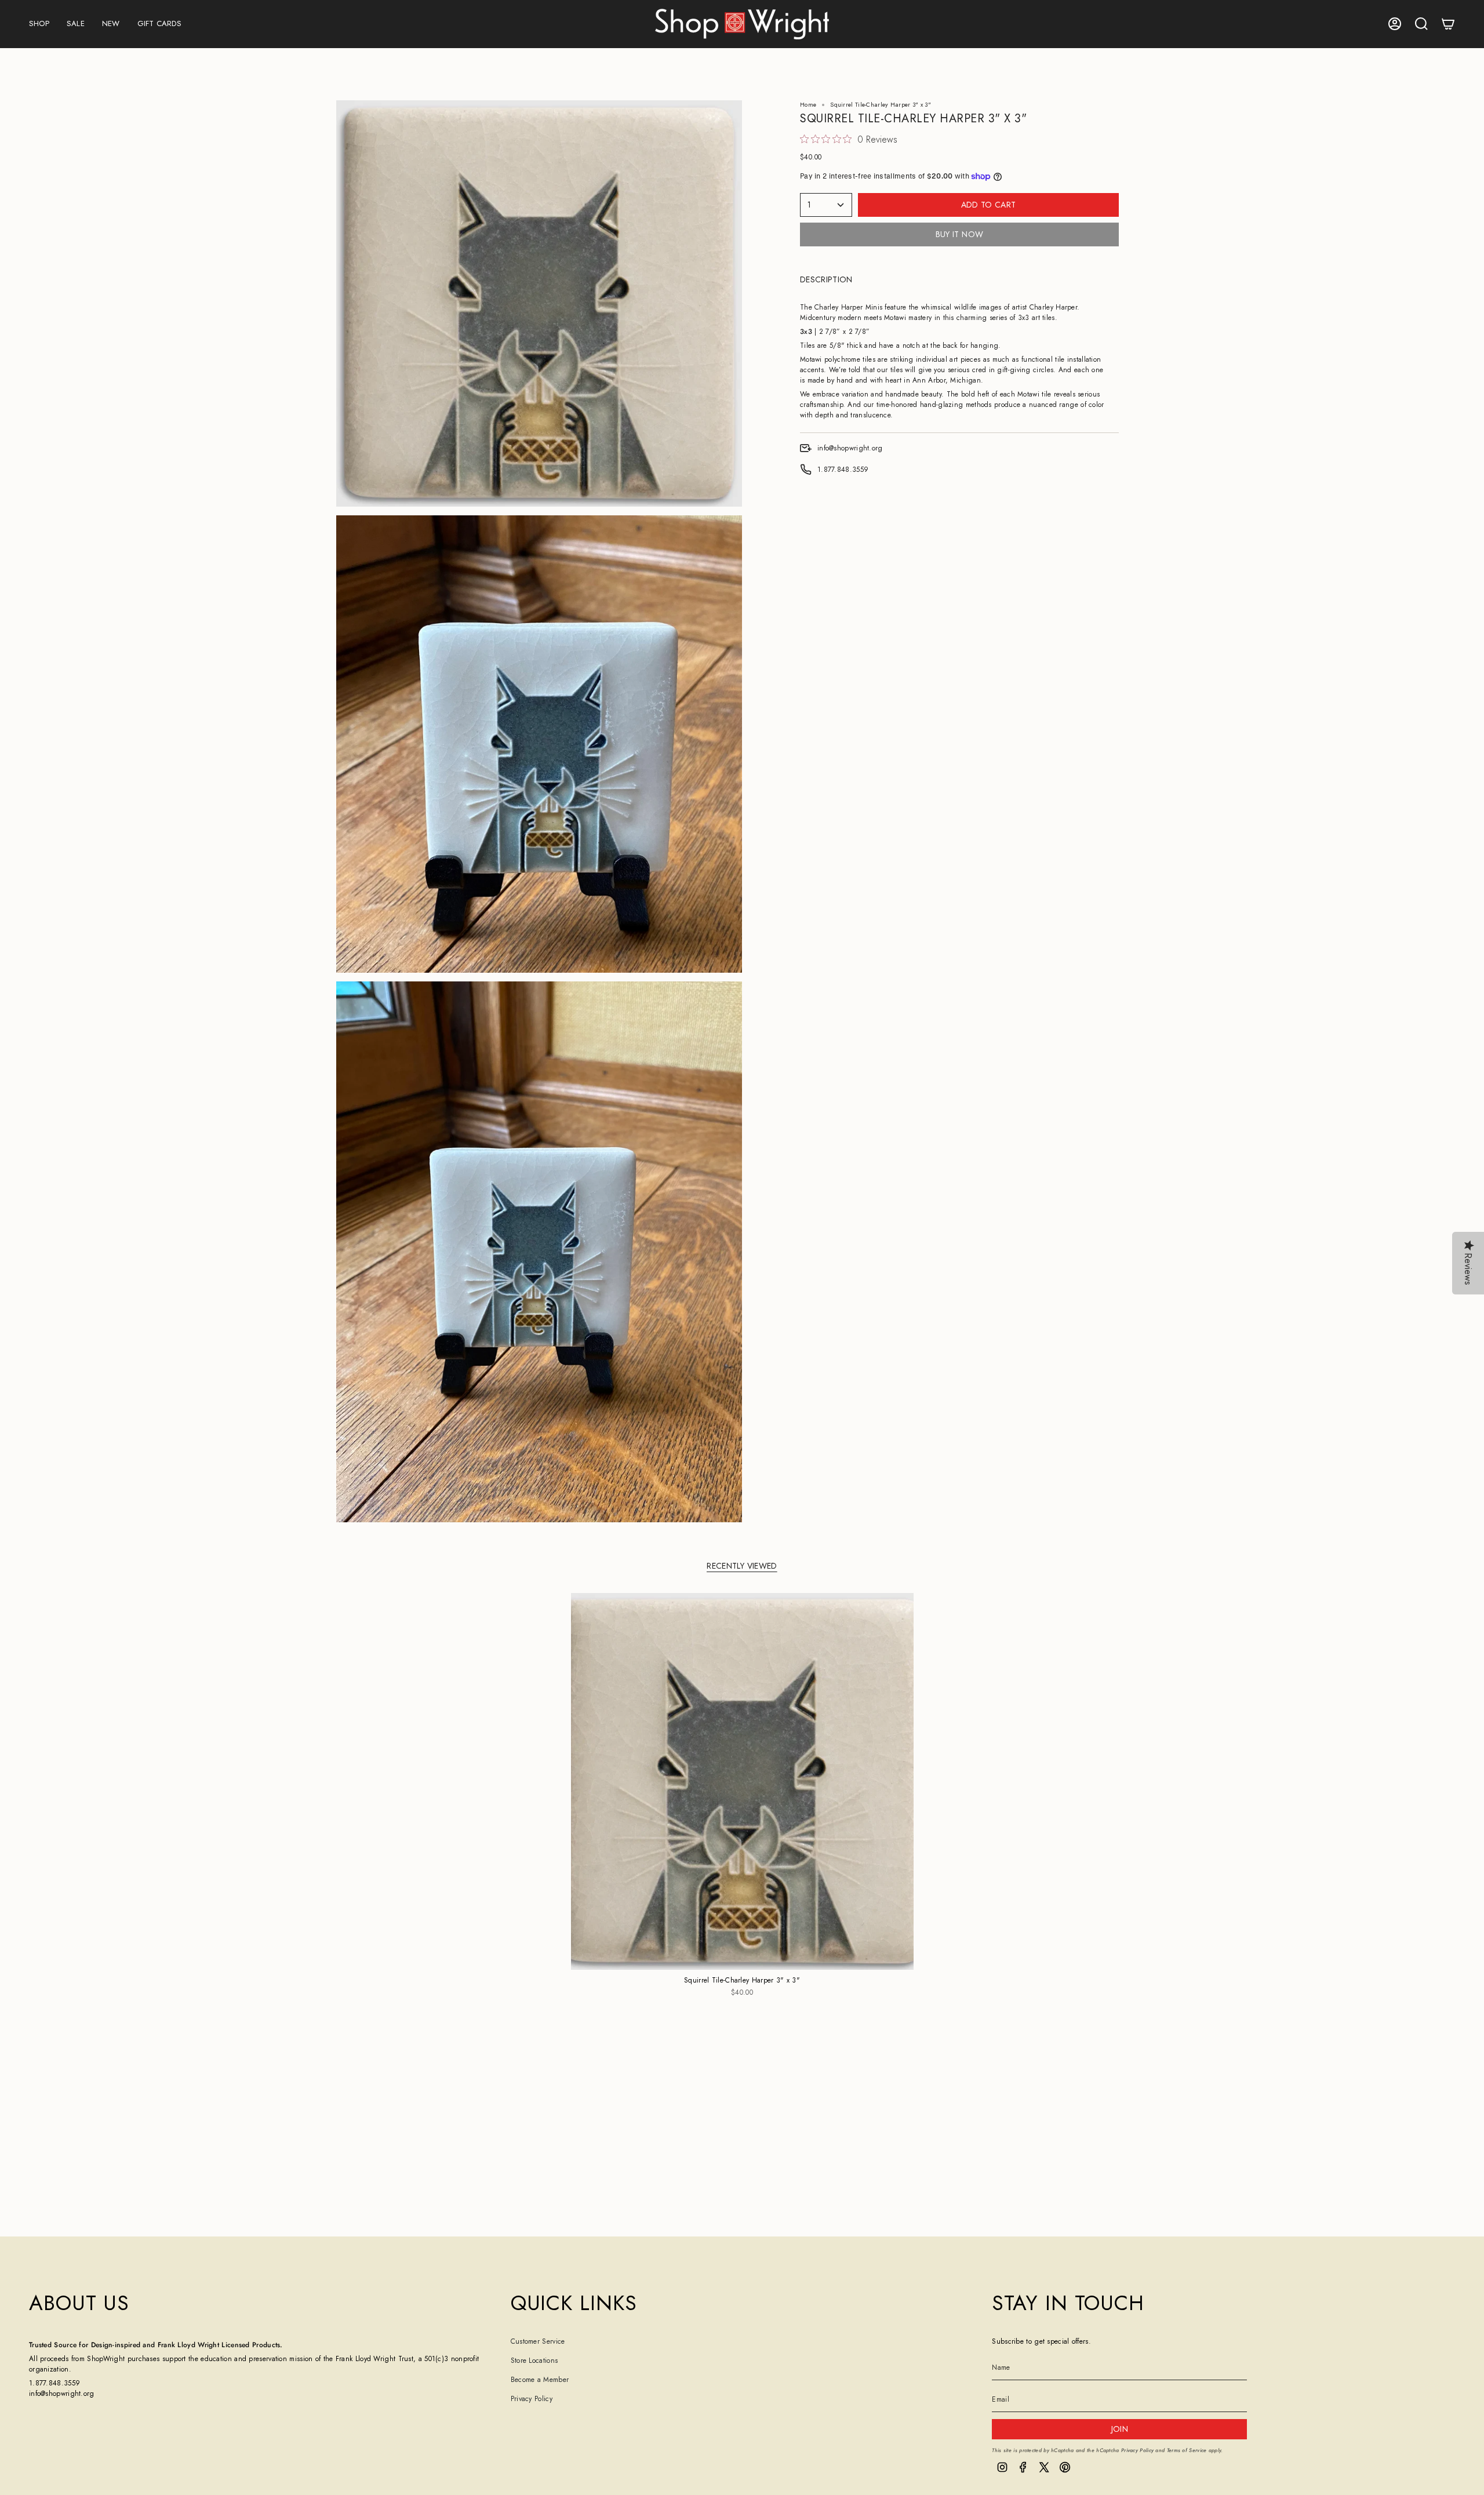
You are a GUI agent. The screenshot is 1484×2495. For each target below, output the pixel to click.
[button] (39, 24)
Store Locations (534, 2361)
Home (808, 105)
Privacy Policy (532, 2399)
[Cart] (1448, 24)
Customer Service (538, 2341)
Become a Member (540, 2380)
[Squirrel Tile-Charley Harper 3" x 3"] (742, 1781)
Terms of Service (1187, 2450)
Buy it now (960, 234)
